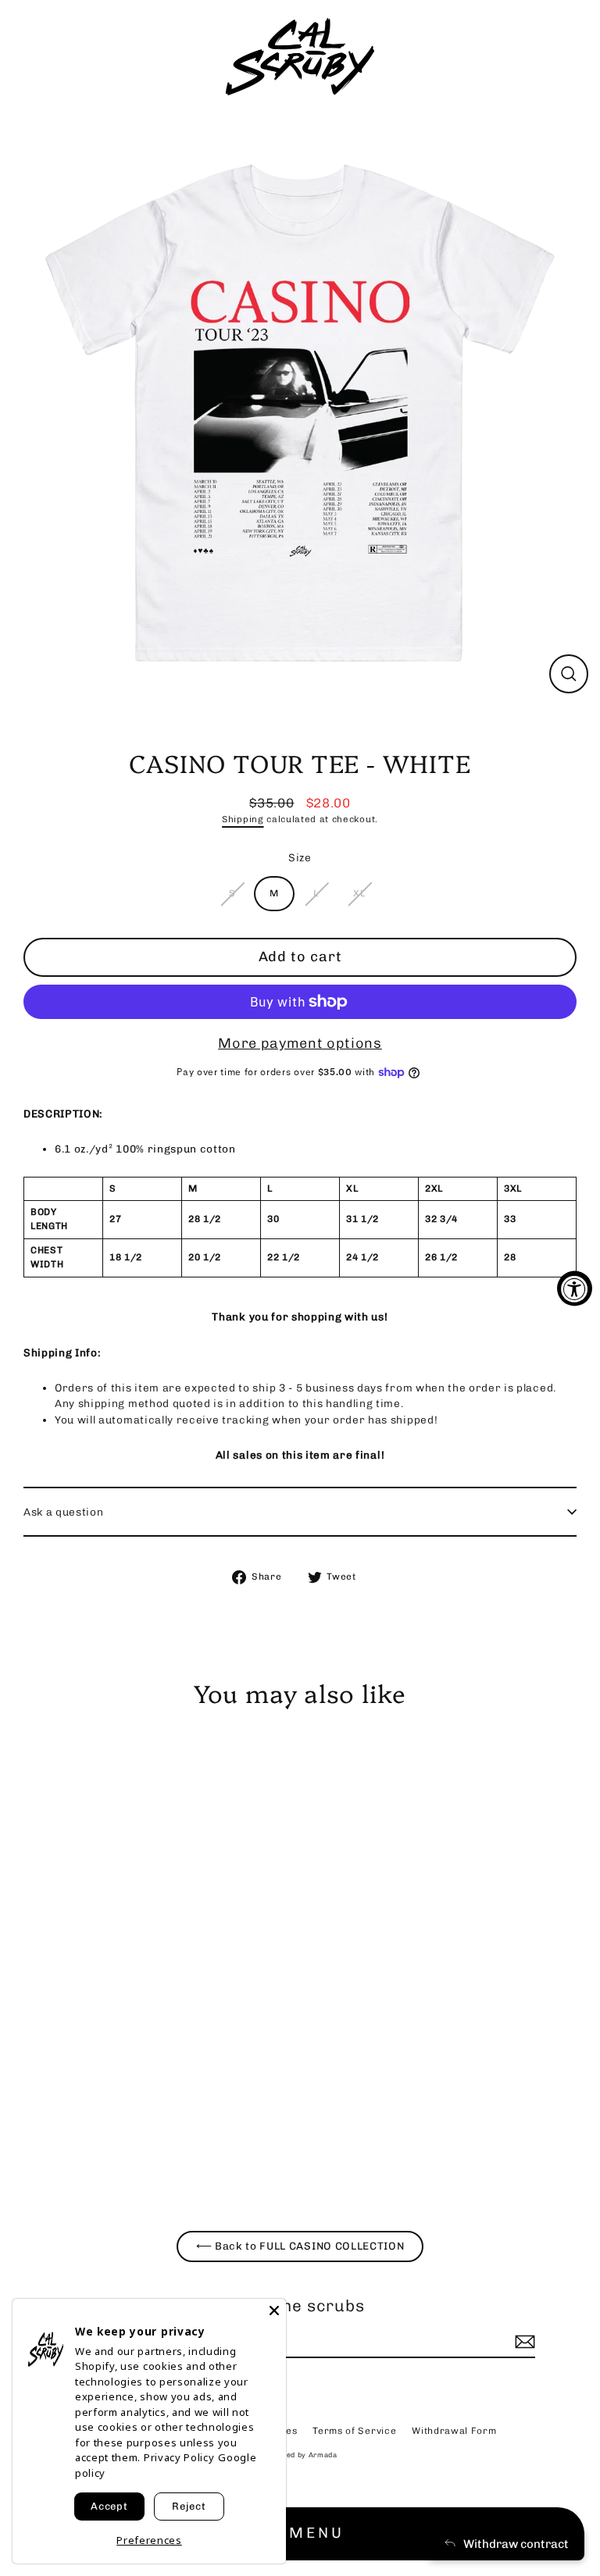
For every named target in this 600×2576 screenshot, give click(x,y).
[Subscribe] (523, 2342)
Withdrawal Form (454, 2431)
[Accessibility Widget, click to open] (575, 1288)
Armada (323, 2455)
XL (359, 893)
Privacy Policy (179, 2457)
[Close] (274, 2311)
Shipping (243, 819)
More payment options (300, 1043)
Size (300, 857)
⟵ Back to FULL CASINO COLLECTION (300, 2246)
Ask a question (64, 1512)
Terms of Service (354, 2431)
